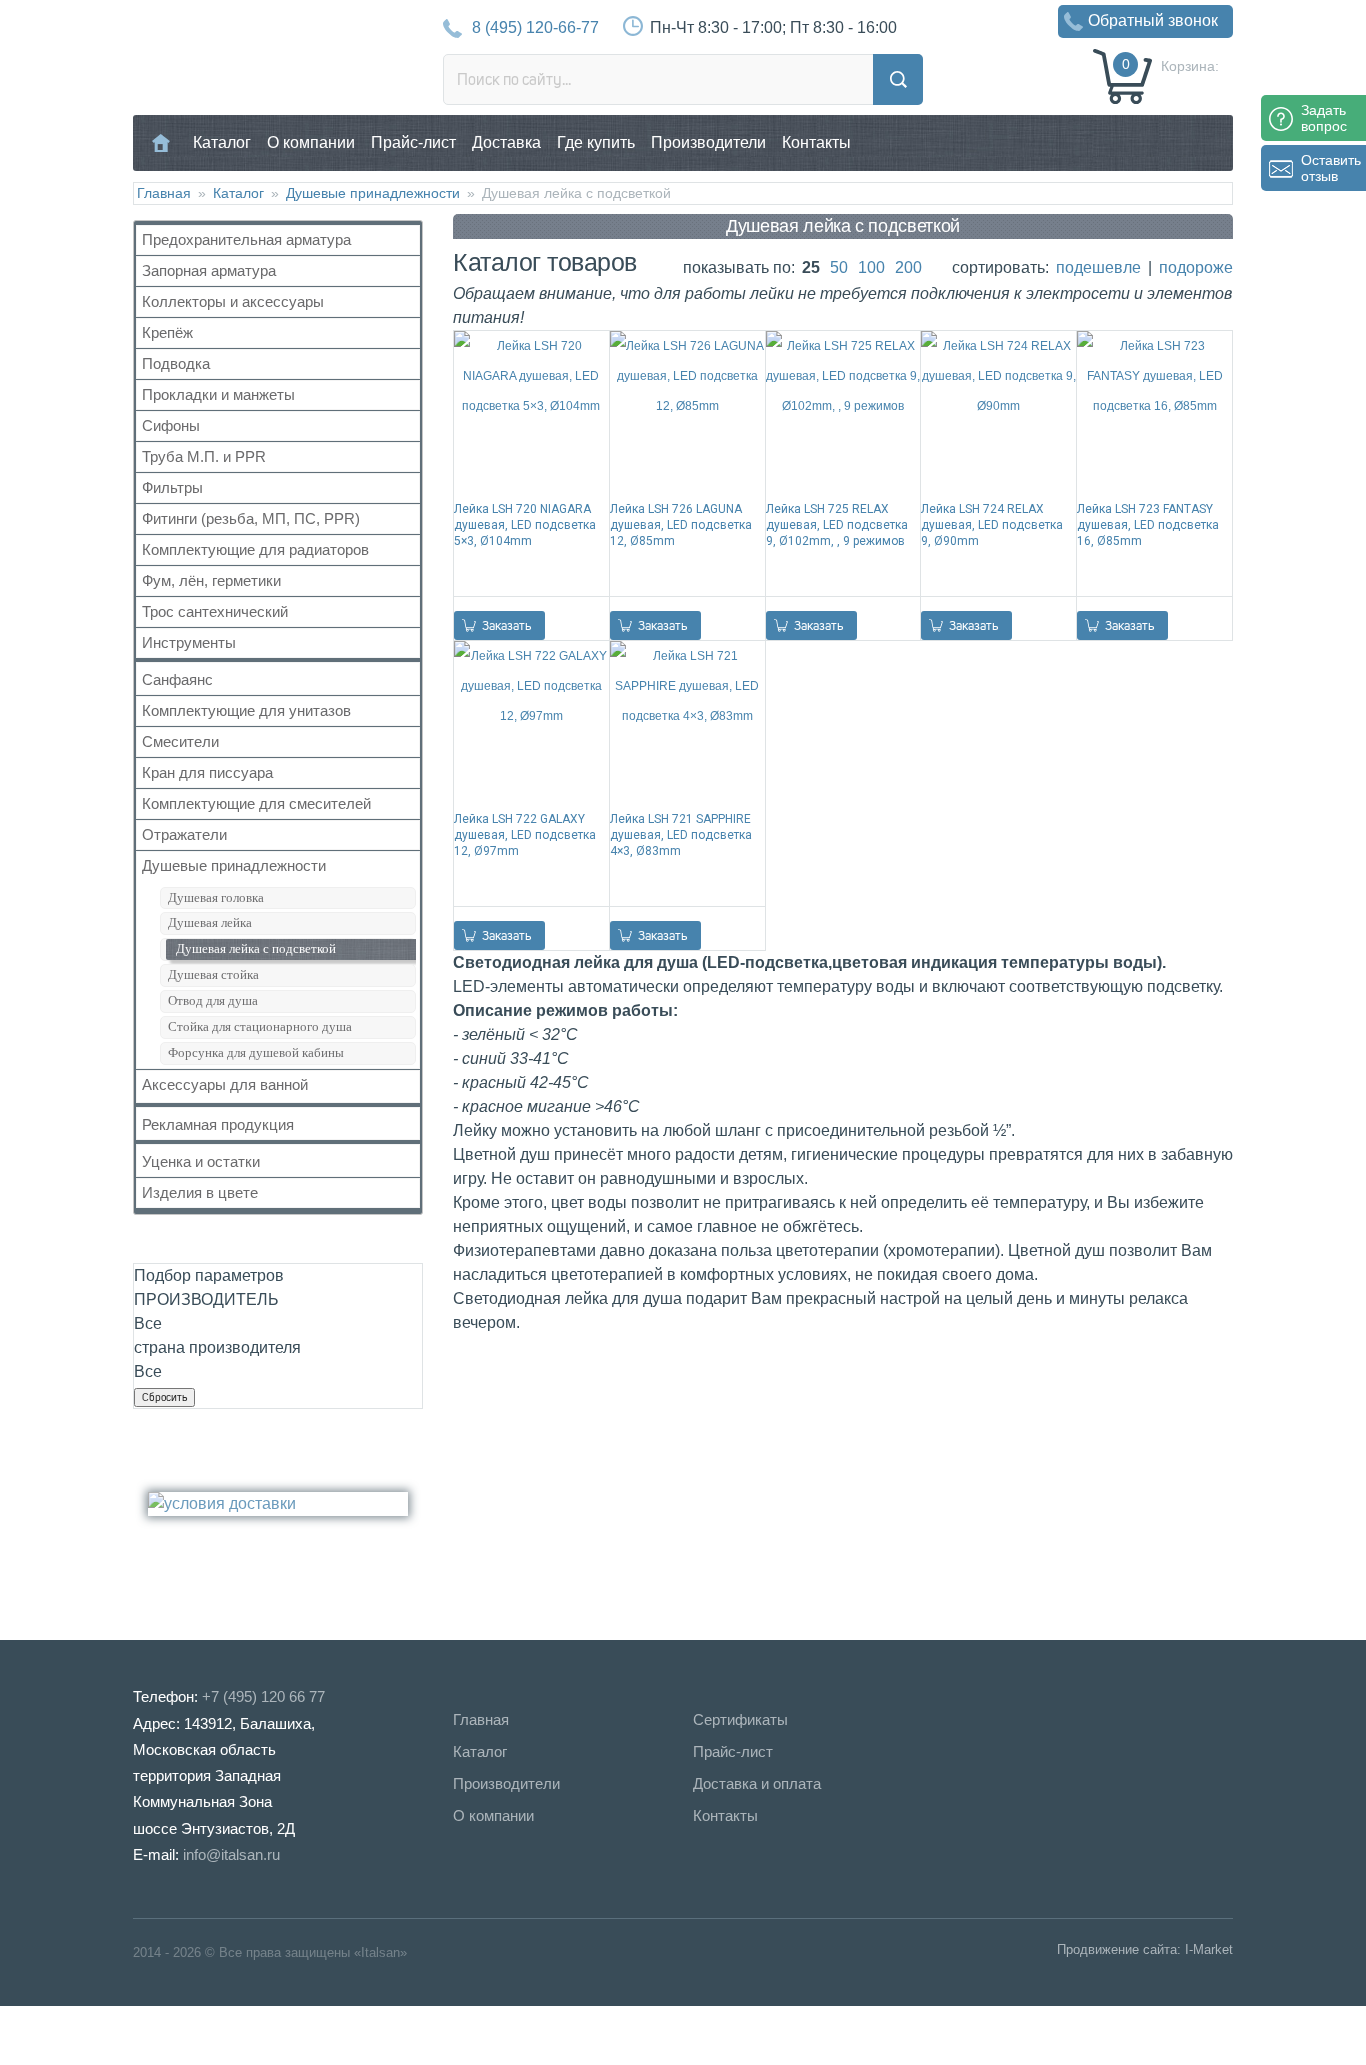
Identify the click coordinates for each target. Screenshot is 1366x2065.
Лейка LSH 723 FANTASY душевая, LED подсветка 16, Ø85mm (1148, 525)
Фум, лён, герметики (211, 580)
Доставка (506, 142)
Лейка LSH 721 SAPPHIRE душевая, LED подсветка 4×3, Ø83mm (681, 835)
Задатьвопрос (1324, 118)
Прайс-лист (413, 142)
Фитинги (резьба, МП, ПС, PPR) (251, 518)
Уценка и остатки (201, 1161)
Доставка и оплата (757, 1783)
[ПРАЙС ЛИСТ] (100, 2034)
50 (839, 267)
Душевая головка (216, 897)
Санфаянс (177, 679)
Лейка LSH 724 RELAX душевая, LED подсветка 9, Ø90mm (992, 525)
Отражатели (184, 834)
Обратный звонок (1153, 20)
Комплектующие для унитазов (246, 710)
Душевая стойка (213, 974)
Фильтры (172, 487)
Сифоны (171, 425)
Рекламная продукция (218, 1124)
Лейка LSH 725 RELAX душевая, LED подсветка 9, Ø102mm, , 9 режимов (837, 525)
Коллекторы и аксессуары (233, 301)
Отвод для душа (213, 1000)
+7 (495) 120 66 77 (263, 1696)
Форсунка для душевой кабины (256, 1052)
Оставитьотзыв (1331, 168)
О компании (311, 142)
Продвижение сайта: (1119, 1949)
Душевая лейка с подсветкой (256, 948)
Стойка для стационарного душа (260, 1026)
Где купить (596, 142)
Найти (898, 79)
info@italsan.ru (231, 1854)
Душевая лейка (210, 922)
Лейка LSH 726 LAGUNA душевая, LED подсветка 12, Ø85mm (681, 525)
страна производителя (217, 1347)
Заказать (506, 625)
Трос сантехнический (215, 611)
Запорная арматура (209, 270)
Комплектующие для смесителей (256, 803)
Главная (161, 142)
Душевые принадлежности (373, 193)
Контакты (816, 142)
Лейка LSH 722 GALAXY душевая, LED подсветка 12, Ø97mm (525, 835)
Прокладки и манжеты (218, 394)
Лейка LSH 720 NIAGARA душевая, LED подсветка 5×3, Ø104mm (525, 525)
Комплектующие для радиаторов (255, 549)
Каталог (222, 142)
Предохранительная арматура (246, 239)
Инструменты (189, 642)
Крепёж (167, 332)
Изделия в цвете (200, 1192)
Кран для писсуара (207, 772)
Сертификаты (740, 1719)
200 (908, 267)
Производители (708, 142)
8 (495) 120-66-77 (535, 27)
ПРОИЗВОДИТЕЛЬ (206, 1299)
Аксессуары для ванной (225, 1084)
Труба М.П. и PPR (204, 456)
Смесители (180, 741)
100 (871, 267)
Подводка (176, 363)
